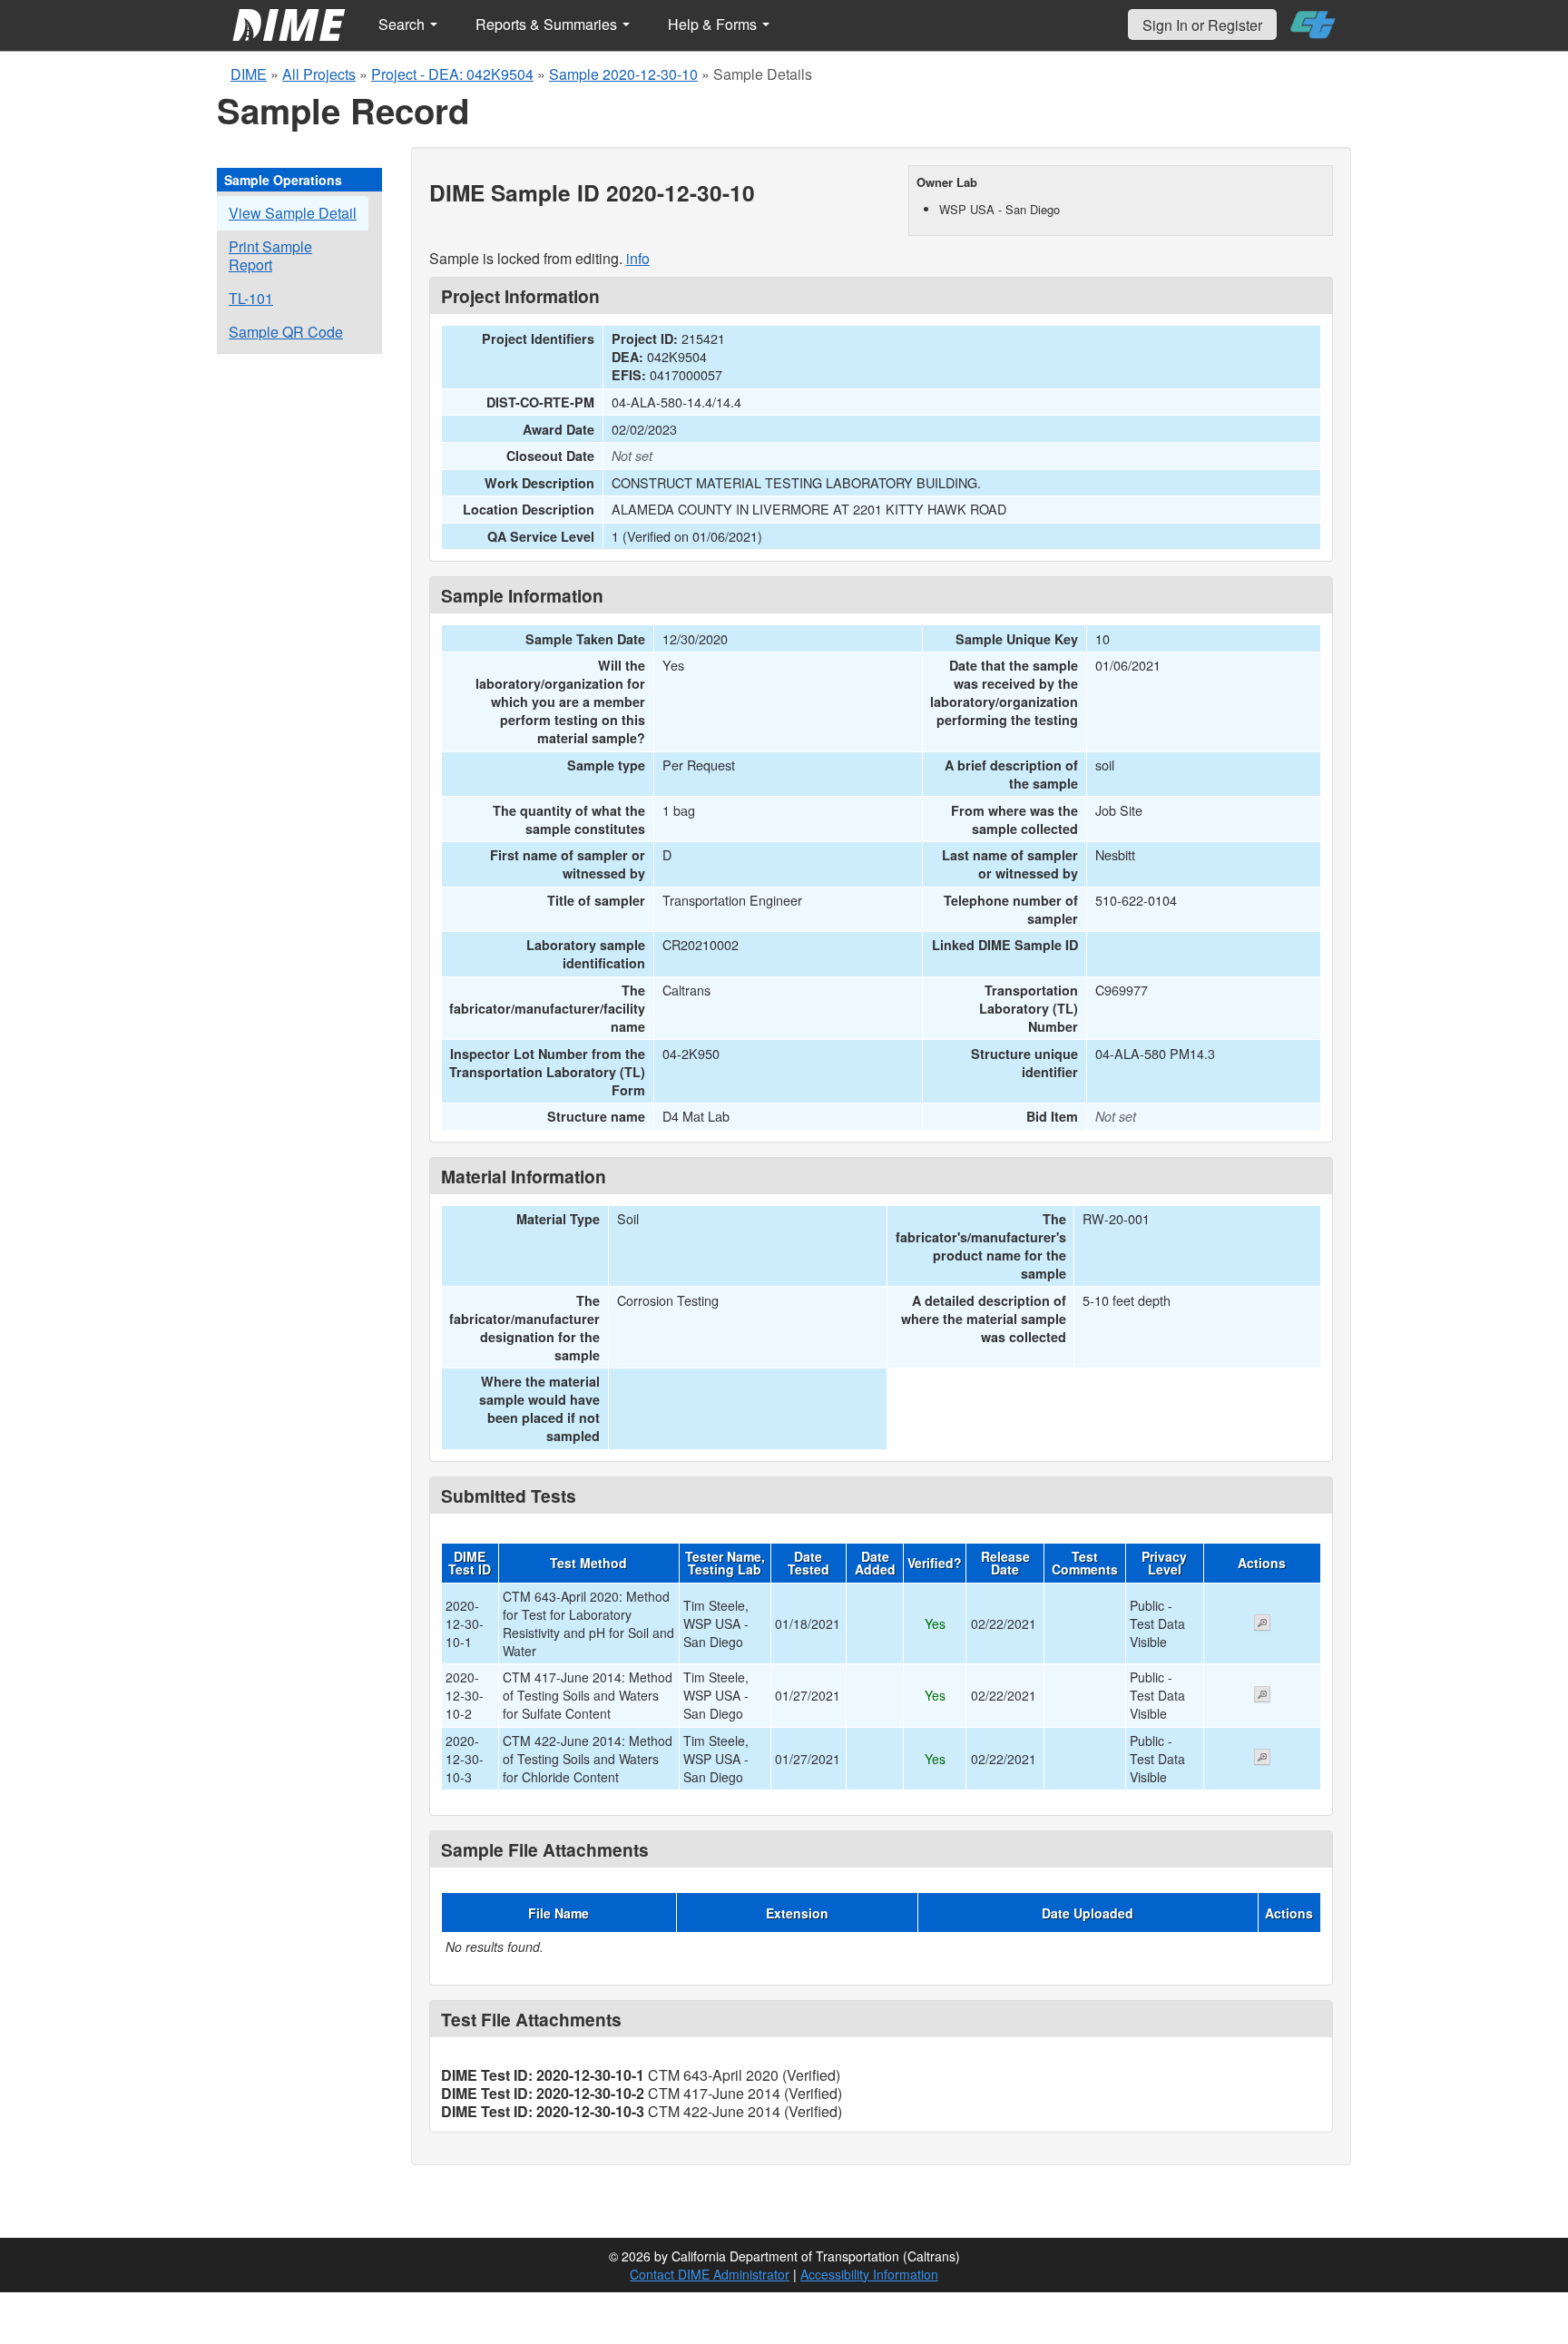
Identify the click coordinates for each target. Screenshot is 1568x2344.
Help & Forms (714, 24)
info (638, 258)
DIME (249, 74)
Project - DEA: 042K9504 (452, 74)
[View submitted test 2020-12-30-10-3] (1262, 1759)
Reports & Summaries (548, 24)
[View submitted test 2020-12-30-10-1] (1262, 1624)
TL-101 (251, 298)
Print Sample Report (270, 255)
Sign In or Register (1202, 25)
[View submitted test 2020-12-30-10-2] (1262, 1696)
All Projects (319, 74)
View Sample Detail (293, 213)
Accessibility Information (869, 2274)
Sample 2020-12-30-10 (623, 74)
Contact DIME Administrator (710, 2274)
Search (403, 24)
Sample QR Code (286, 332)
